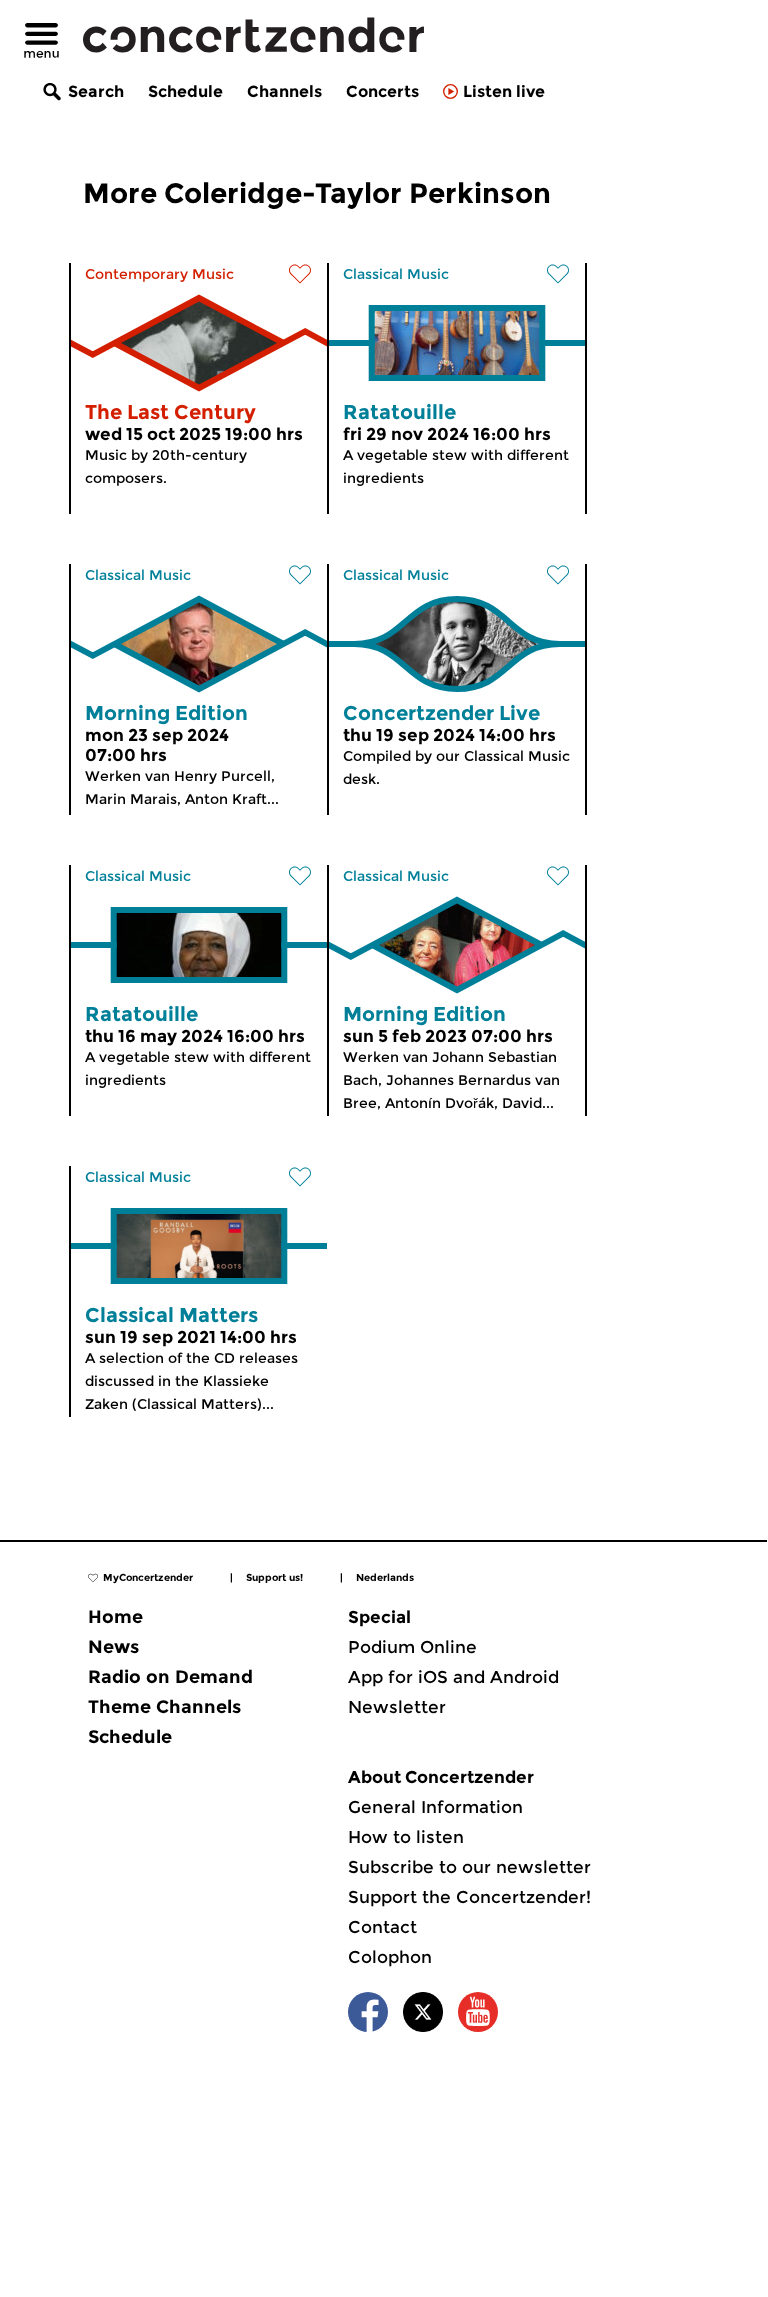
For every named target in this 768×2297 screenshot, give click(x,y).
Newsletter (397, 1707)
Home (115, 1617)
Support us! (274, 1577)
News (113, 1647)
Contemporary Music (159, 274)
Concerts (382, 91)
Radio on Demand (170, 1677)
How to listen (406, 1837)
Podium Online (412, 1647)
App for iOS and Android (453, 1677)
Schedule (185, 91)
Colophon (390, 1957)
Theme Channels (164, 1707)
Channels (284, 91)
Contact (382, 1927)
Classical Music (396, 274)
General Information (435, 1807)
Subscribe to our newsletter (469, 1867)
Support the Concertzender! (469, 1897)
